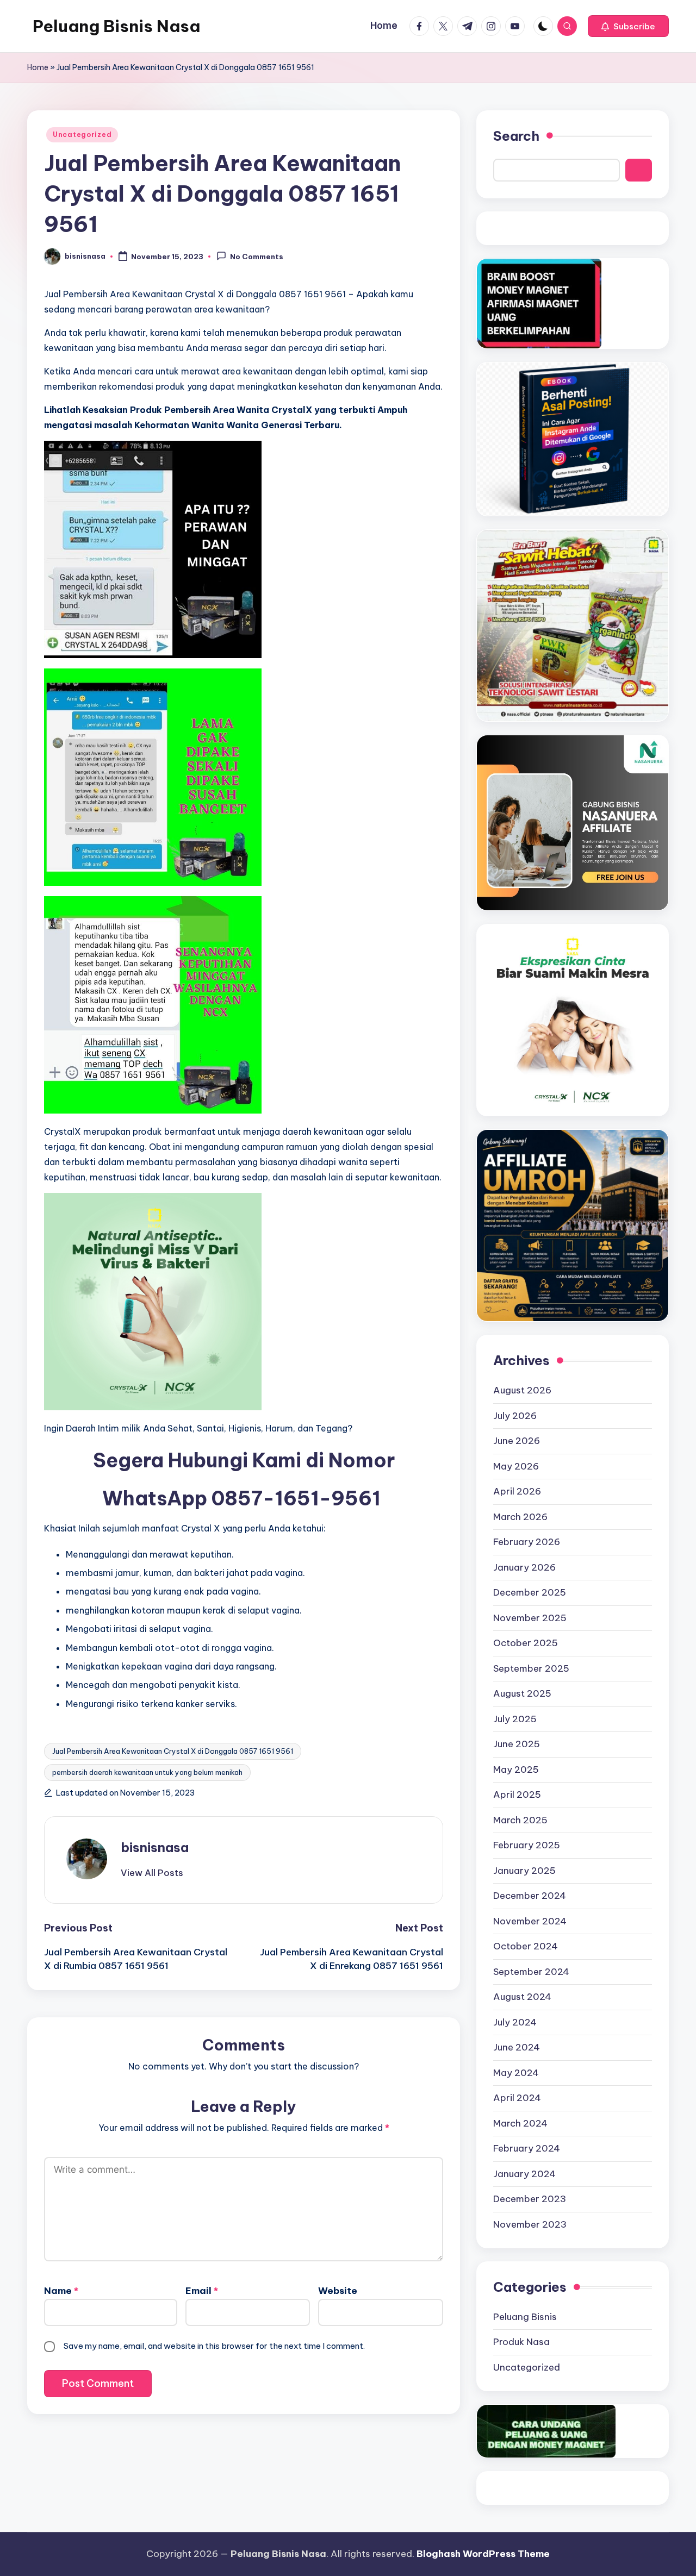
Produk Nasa (521, 2342)
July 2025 (515, 1719)
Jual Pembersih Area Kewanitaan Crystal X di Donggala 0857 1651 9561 (173, 1751)
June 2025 (517, 1744)
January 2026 (524, 1567)
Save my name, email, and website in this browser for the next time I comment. (214, 2346)
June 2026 (517, 1441)
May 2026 (516, 1466)
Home (38, 67)
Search (516, 136)
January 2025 (524, 1871)
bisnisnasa (155, 1847)
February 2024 (527, 2148)
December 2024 (530, 1896)
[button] (628, 26)
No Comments (257, 257)
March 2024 (520, 2123)
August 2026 (522, 1390)
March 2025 (520, 1820)
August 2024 (522, 1997)
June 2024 (517, 2047)
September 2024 (531, 1972)
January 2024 (524, 2174)
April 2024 (517, 2098)
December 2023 (530, 2199)
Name (61, 2291)
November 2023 (530, 2224)
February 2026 (527, 1542)
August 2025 (522, 1693)
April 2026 (517, 1491)
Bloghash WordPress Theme (483, 2554)
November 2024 (530, 1921)
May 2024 (516, 2073)
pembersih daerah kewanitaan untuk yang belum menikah (147, 1772)
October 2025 (526, 1643)
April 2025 (517, 1795)
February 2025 (527, 1845)
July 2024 (515, 2022)
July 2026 (515, 1416)
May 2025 (516, 1770)
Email (202, 2291)
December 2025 (530, 1592)
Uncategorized (82, 135)
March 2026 (520, 1517)
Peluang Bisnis (525, 2317)
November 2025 (530, 1618)
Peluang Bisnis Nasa (116, 26)
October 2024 (526, 1946)
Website (338, 2291)
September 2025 (531, 1668)
